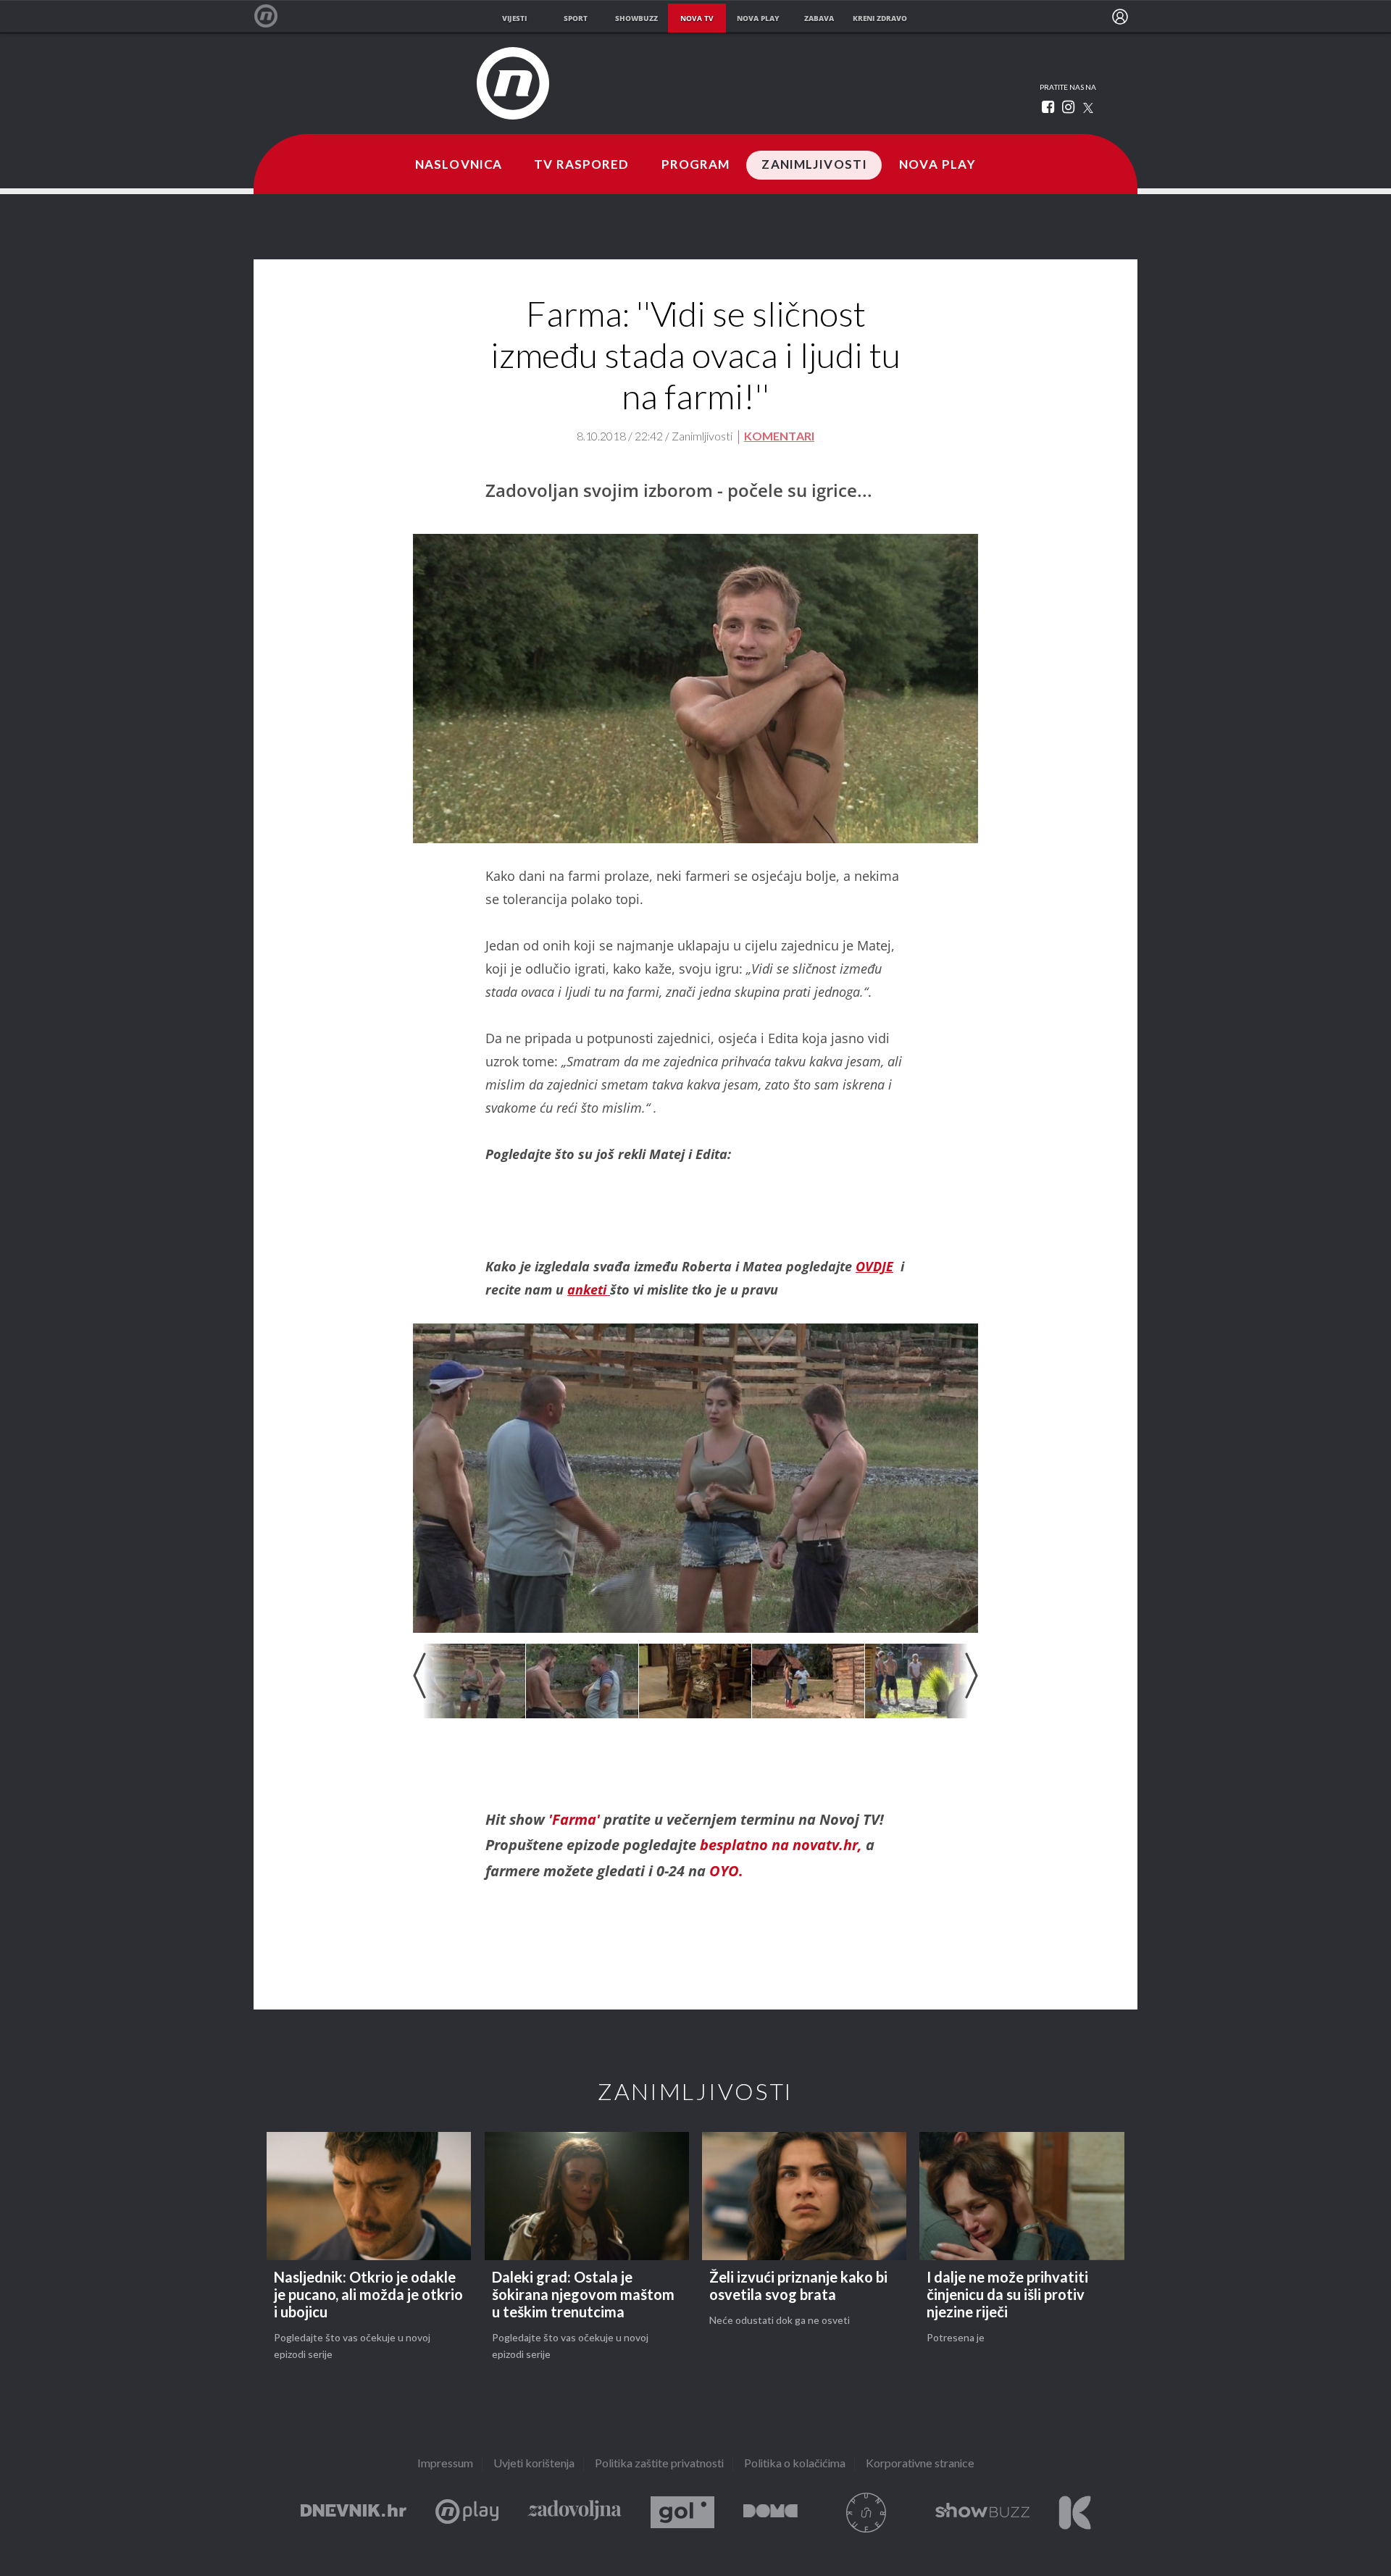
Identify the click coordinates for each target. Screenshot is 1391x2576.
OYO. (726, 1871)
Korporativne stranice (920, 2464)
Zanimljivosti (814, 165)
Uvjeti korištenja (534, 2464)
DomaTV (770, 2513)
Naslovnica (459, 165)
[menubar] (1120, 17)
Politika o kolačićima (795, 2464)
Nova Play (937, 165)
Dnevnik (354, 2513)
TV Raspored (581, 165)
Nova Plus (467, 2513)
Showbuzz (982, 2513)
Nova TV (273, 16)
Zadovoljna (575, 2513)
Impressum (445, 2464)
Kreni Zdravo (1075, 2513)
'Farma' (572, 1819)
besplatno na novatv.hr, (779, 1845)
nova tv (697, 18)
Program (696, 165)
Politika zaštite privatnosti (659, 2464)
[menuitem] (1120, 17)
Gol (682, 2513)
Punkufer (866, 2513)
